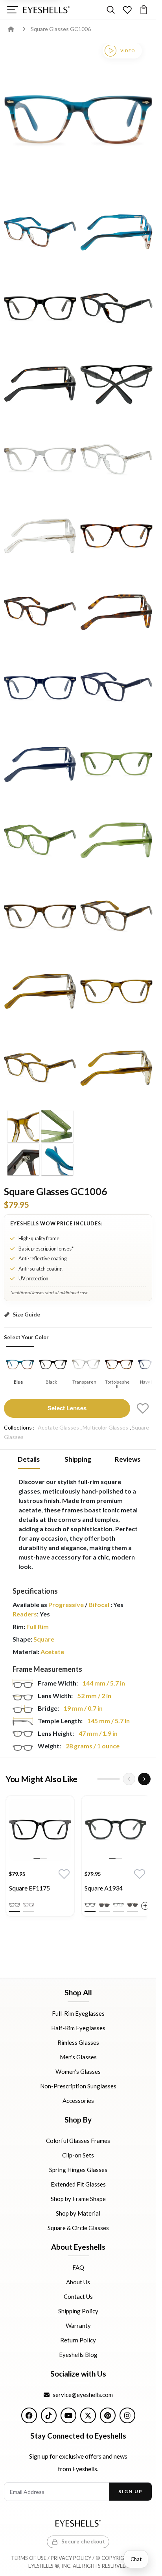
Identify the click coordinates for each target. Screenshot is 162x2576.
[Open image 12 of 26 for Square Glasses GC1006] (40, 611)
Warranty (78, 2326)
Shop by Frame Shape (78, 2198)
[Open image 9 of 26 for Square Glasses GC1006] (116, 459)
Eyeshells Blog (78, 2355)
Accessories (78, 2101)
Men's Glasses (78, 2057)
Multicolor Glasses (105, 1427)
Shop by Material (78, 2213)
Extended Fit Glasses (78, 2184)
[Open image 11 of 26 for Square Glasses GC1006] (116, 535)
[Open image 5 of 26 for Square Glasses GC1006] (116, 307)
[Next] (144, 1779)
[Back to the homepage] (17, 29)
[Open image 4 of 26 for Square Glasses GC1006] (40, 307)
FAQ (78, 2267)
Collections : (19, 1427)
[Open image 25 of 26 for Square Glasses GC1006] (116, 1067)
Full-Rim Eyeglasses (78, 2013)
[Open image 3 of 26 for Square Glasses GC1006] (116, 231)
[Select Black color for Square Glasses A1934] (90, 1905)
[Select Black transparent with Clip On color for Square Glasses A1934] (133, 1905)
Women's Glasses (78, 2071)
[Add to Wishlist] (143, 1408)
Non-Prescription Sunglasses (78, 2086)
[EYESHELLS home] (46, 10)
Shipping (78, 1459)
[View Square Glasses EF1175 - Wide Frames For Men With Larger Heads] (40, 1830)
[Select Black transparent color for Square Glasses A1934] (118, 1905)
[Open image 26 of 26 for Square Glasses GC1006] (40, 1143)
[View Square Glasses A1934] (116, 1830)
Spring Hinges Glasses (78, 2169)
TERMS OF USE (29, 2558)
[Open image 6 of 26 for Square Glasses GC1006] (40, 383)
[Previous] (129, 1779)
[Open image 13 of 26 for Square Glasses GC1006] (116, 611)
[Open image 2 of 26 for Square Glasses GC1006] (40, 231)
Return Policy (78, 2340)
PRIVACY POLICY (71, 2558)
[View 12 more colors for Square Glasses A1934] (145, 1906)
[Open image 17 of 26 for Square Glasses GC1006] (116, 763)
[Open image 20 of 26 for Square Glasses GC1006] (40, 915)
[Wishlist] (127, 10)
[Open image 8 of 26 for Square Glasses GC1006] (40, 459)
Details (29, 1459)
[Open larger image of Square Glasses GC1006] (78, 117)
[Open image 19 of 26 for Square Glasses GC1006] (116, 839)
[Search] (111, 10)
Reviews (128, 1459)
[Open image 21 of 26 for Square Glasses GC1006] (116, 915)
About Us (78, 2282)
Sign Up (130, 2491)
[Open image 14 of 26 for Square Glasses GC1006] (40, 687)
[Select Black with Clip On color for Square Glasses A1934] (104, 1905)
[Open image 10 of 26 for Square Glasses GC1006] (40, 535)
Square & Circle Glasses (78, 2227)
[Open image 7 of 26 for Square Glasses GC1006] (116, 383)
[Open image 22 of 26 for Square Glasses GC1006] (40, 991)
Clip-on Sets (78, 2155)
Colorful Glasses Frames (78, 2140)
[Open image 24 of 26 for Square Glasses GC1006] (40, 1067)
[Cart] (144, 10)
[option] (40, 1858)
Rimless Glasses (78, 2042)
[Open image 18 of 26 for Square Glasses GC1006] (40, 839)
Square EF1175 (29, 1888)
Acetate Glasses (58, 1427)
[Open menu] (12, 10)
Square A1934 (104, 1888)
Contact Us (78, 2296)
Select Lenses (67, 1408)
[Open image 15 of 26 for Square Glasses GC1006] (116, 687)
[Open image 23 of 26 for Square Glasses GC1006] (116, 991)
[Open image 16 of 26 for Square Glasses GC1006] (40, 763)
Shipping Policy (78, 2311)
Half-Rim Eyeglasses (78, 2028)
